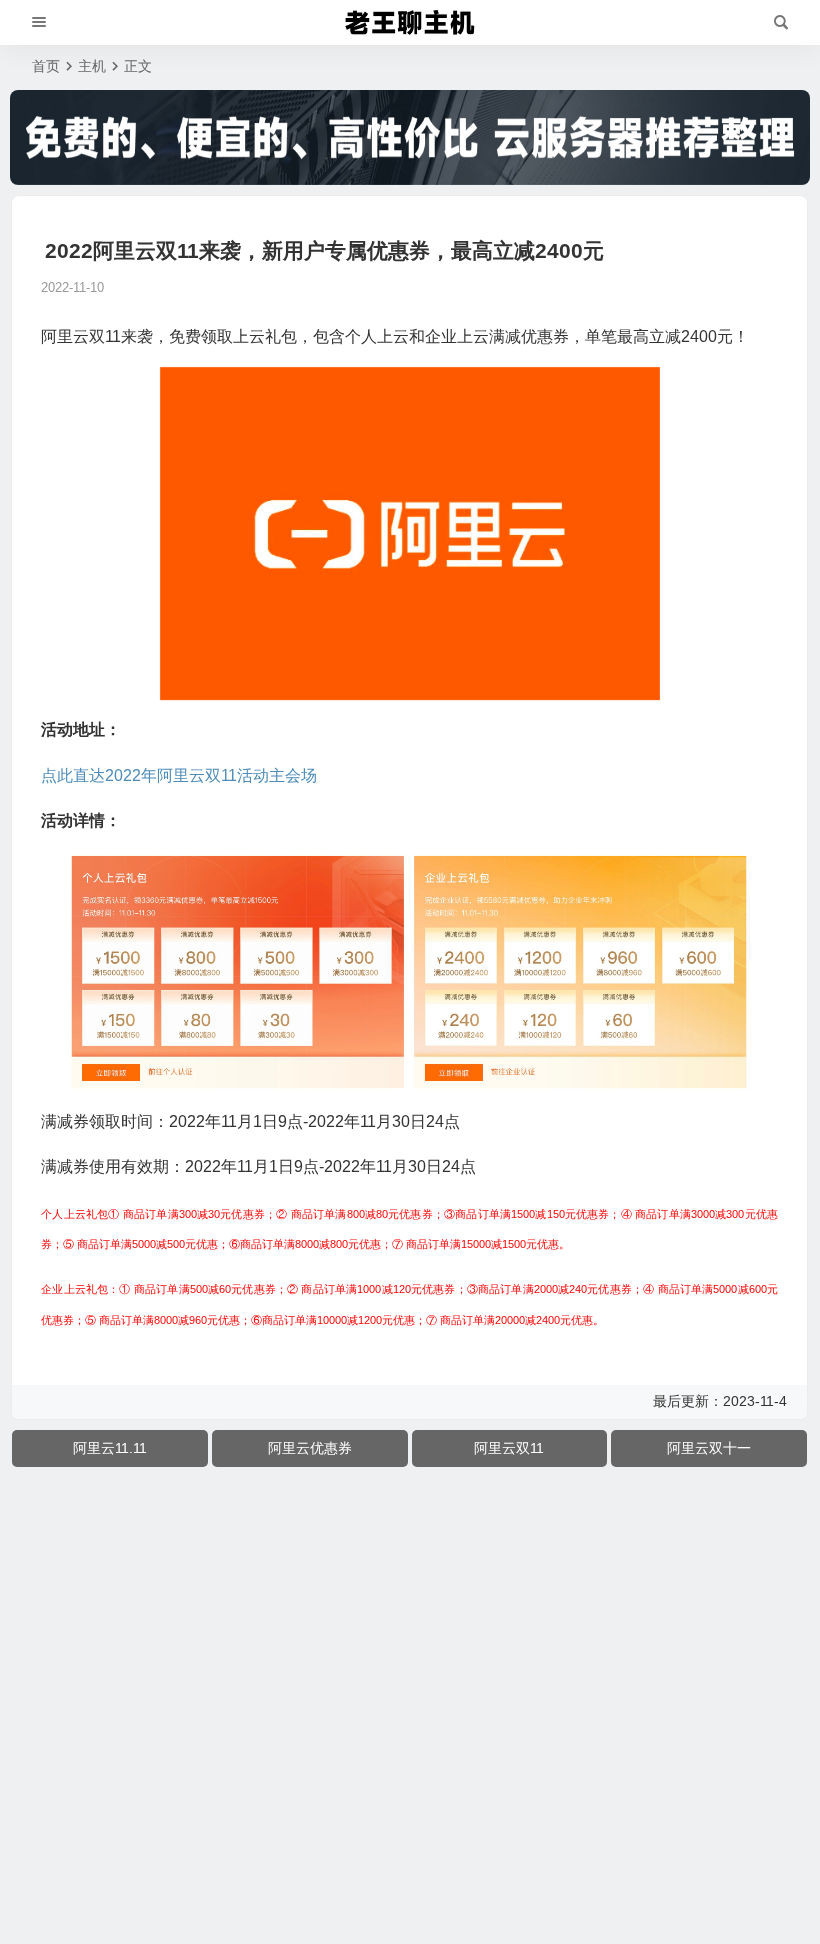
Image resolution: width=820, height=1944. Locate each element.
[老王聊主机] (410, 23)
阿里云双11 (509, 1448)
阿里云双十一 (709, 1448)
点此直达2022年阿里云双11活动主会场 (179, 775)
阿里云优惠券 (310, 1448)
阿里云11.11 (110, 1448)
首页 (46, 66)
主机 (92, 66)
